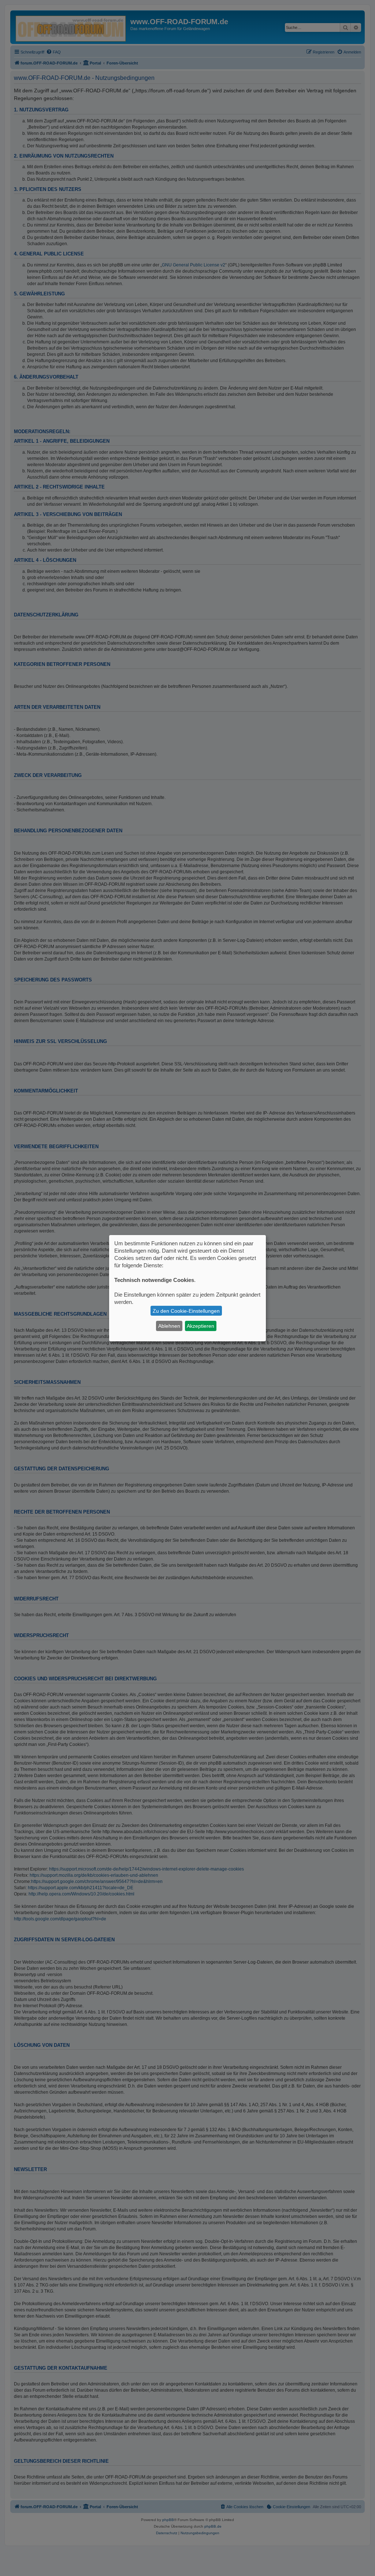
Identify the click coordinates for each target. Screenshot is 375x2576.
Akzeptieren (201, 1326)
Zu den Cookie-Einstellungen (186, 1311)
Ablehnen (169, 1326)
